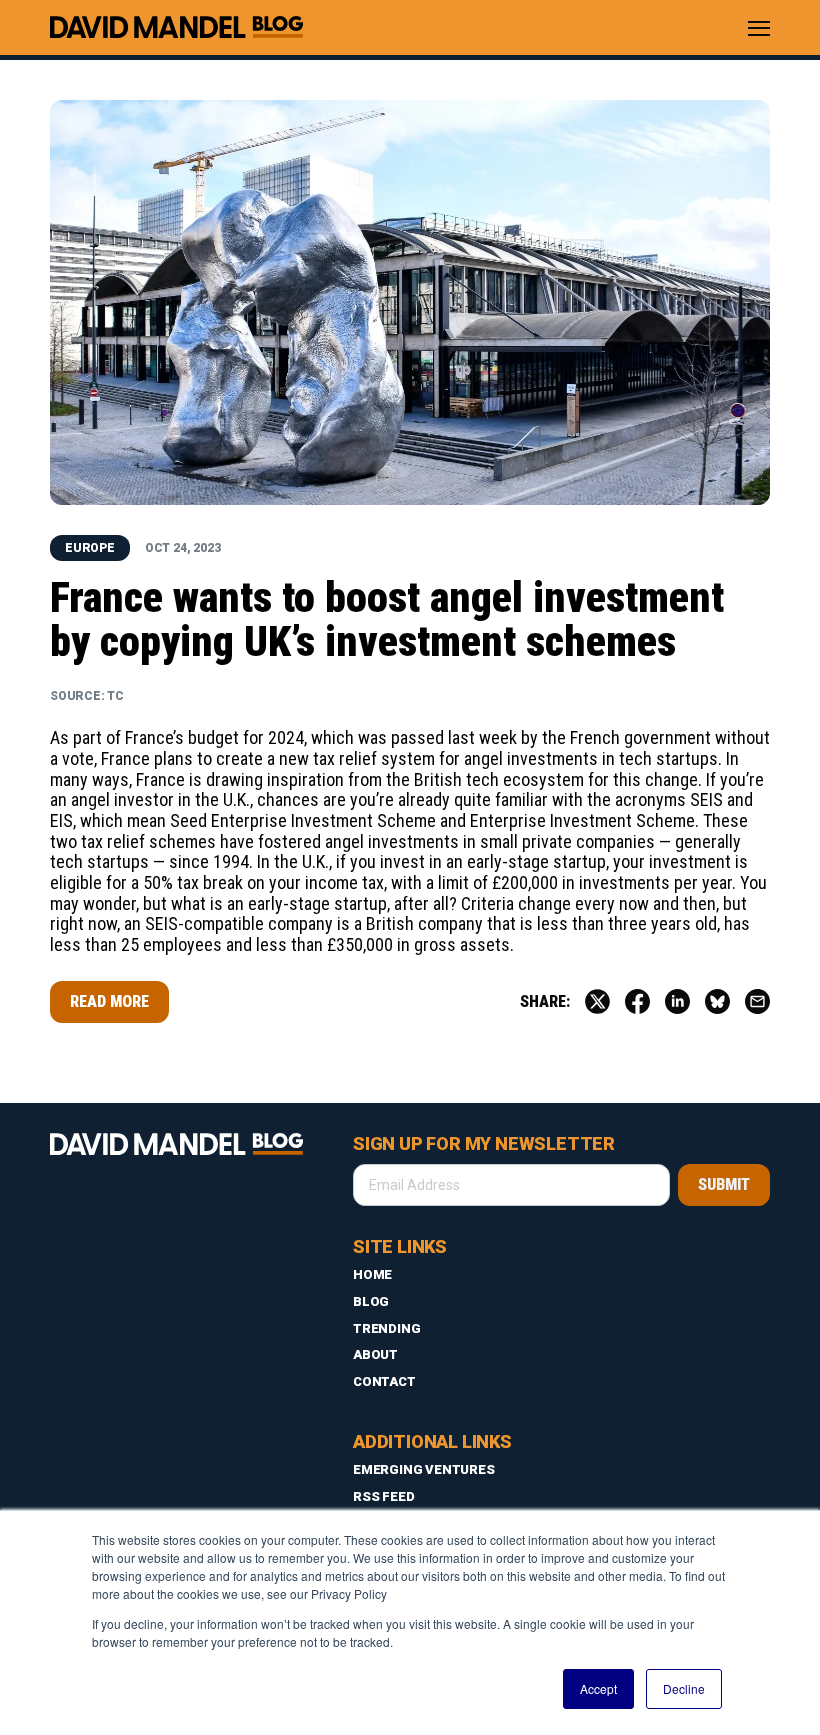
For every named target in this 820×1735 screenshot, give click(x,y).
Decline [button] (684, 1688)
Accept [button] (598, 1688)
